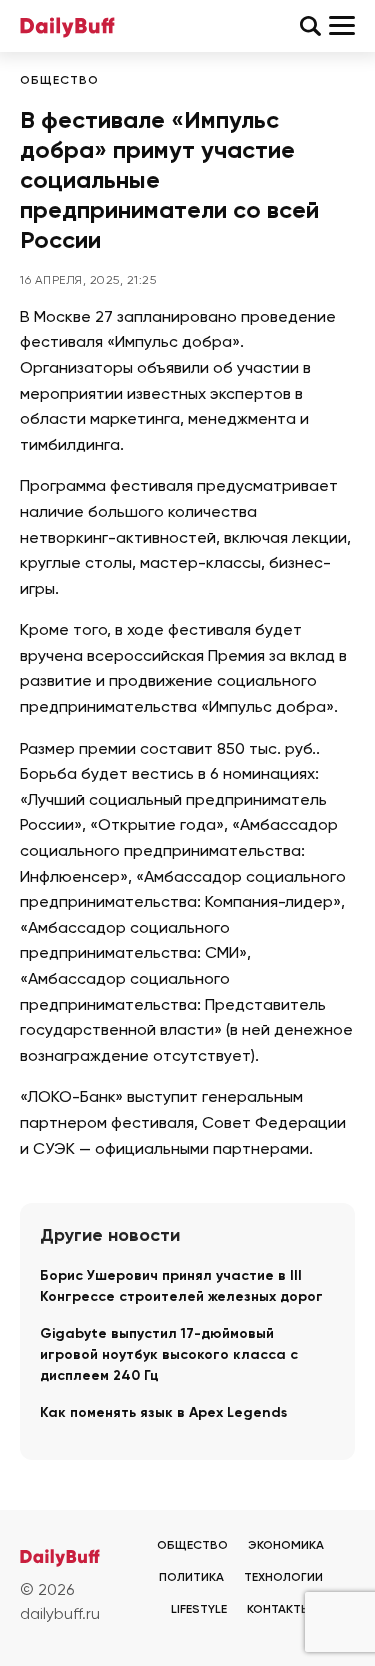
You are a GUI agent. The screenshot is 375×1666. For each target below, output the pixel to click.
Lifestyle (199, 1610)
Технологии (283, 1578)
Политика (191, 1578)
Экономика (286, 1546)
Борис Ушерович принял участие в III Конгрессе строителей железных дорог (181, 1286)
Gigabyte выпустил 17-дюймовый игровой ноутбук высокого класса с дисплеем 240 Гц (169, 1355)
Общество (59, 81)
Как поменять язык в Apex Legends (163, 1413)
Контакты (279, 1610)
